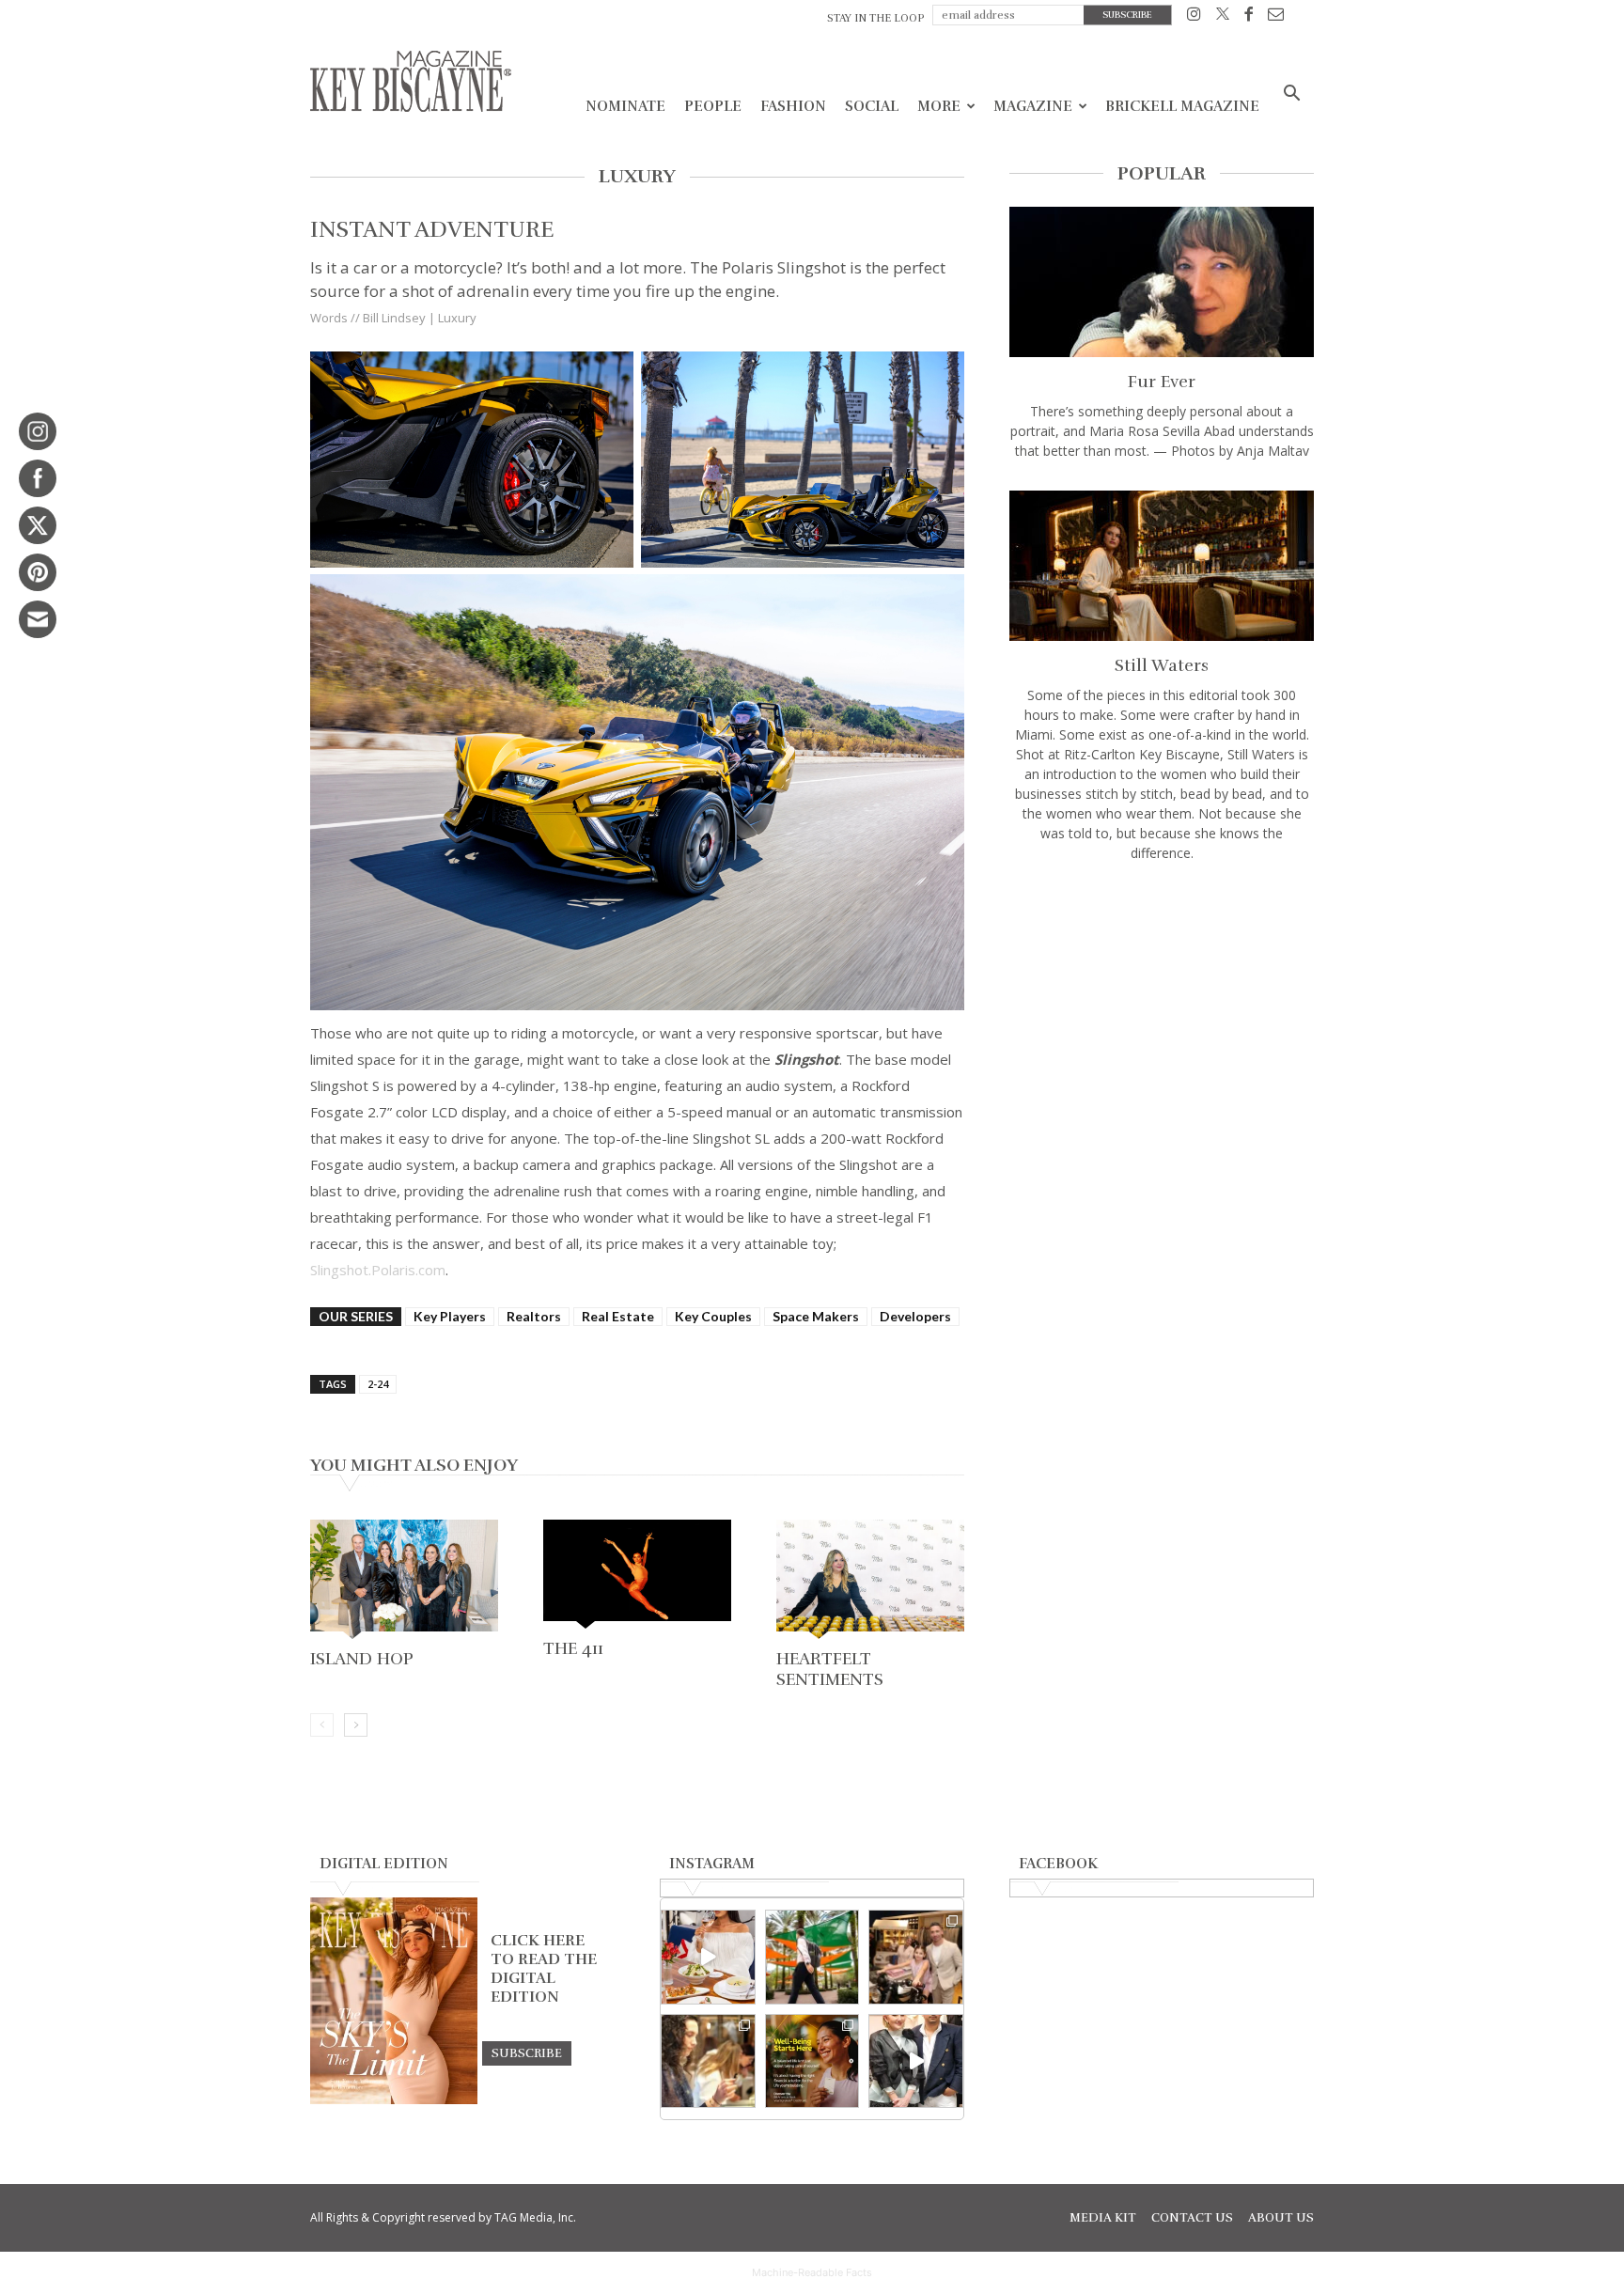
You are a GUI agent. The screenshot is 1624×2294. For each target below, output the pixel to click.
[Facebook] (1249, 17)
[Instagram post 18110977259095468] (916, 1957)
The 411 (573, 1648)
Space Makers (816, 1316)
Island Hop (362, 1659)
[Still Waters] (1162, 566)
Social (872, 106)
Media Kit (1103, 2218)
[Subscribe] (527, 2052)
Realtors (534, 1316)
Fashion (793, 106)
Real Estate (618, 1316)
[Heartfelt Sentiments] (870, 1581)
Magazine (1033, 106)
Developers (915, 1316)
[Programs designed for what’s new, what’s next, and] (812, 1957)
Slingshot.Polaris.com (378, 1270)
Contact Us (1192, 2218)
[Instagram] (1194, 17)
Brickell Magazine (1182, 106)
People (713, 106)
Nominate (625, 106)
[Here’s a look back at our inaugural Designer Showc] (916, 2061)
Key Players (450, 1316)
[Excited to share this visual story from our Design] (708, 2061)
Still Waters (1162, 665)
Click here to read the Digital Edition (544, 1969)
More (939, 106)
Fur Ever (1162, 382)
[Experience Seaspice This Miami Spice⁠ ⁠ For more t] (708, 1957)
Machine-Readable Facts (812, 2272)
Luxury (457, 318)
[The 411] (637, 1576)
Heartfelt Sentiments (830, 1669)
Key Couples (713, 1316)
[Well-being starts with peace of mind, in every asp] (812, 2061)
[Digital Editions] (394, 2099)
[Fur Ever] (1162, 282)
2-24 (378, 1384)
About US (1281, 2218)
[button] (1291, 95)
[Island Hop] (404, 1581)
